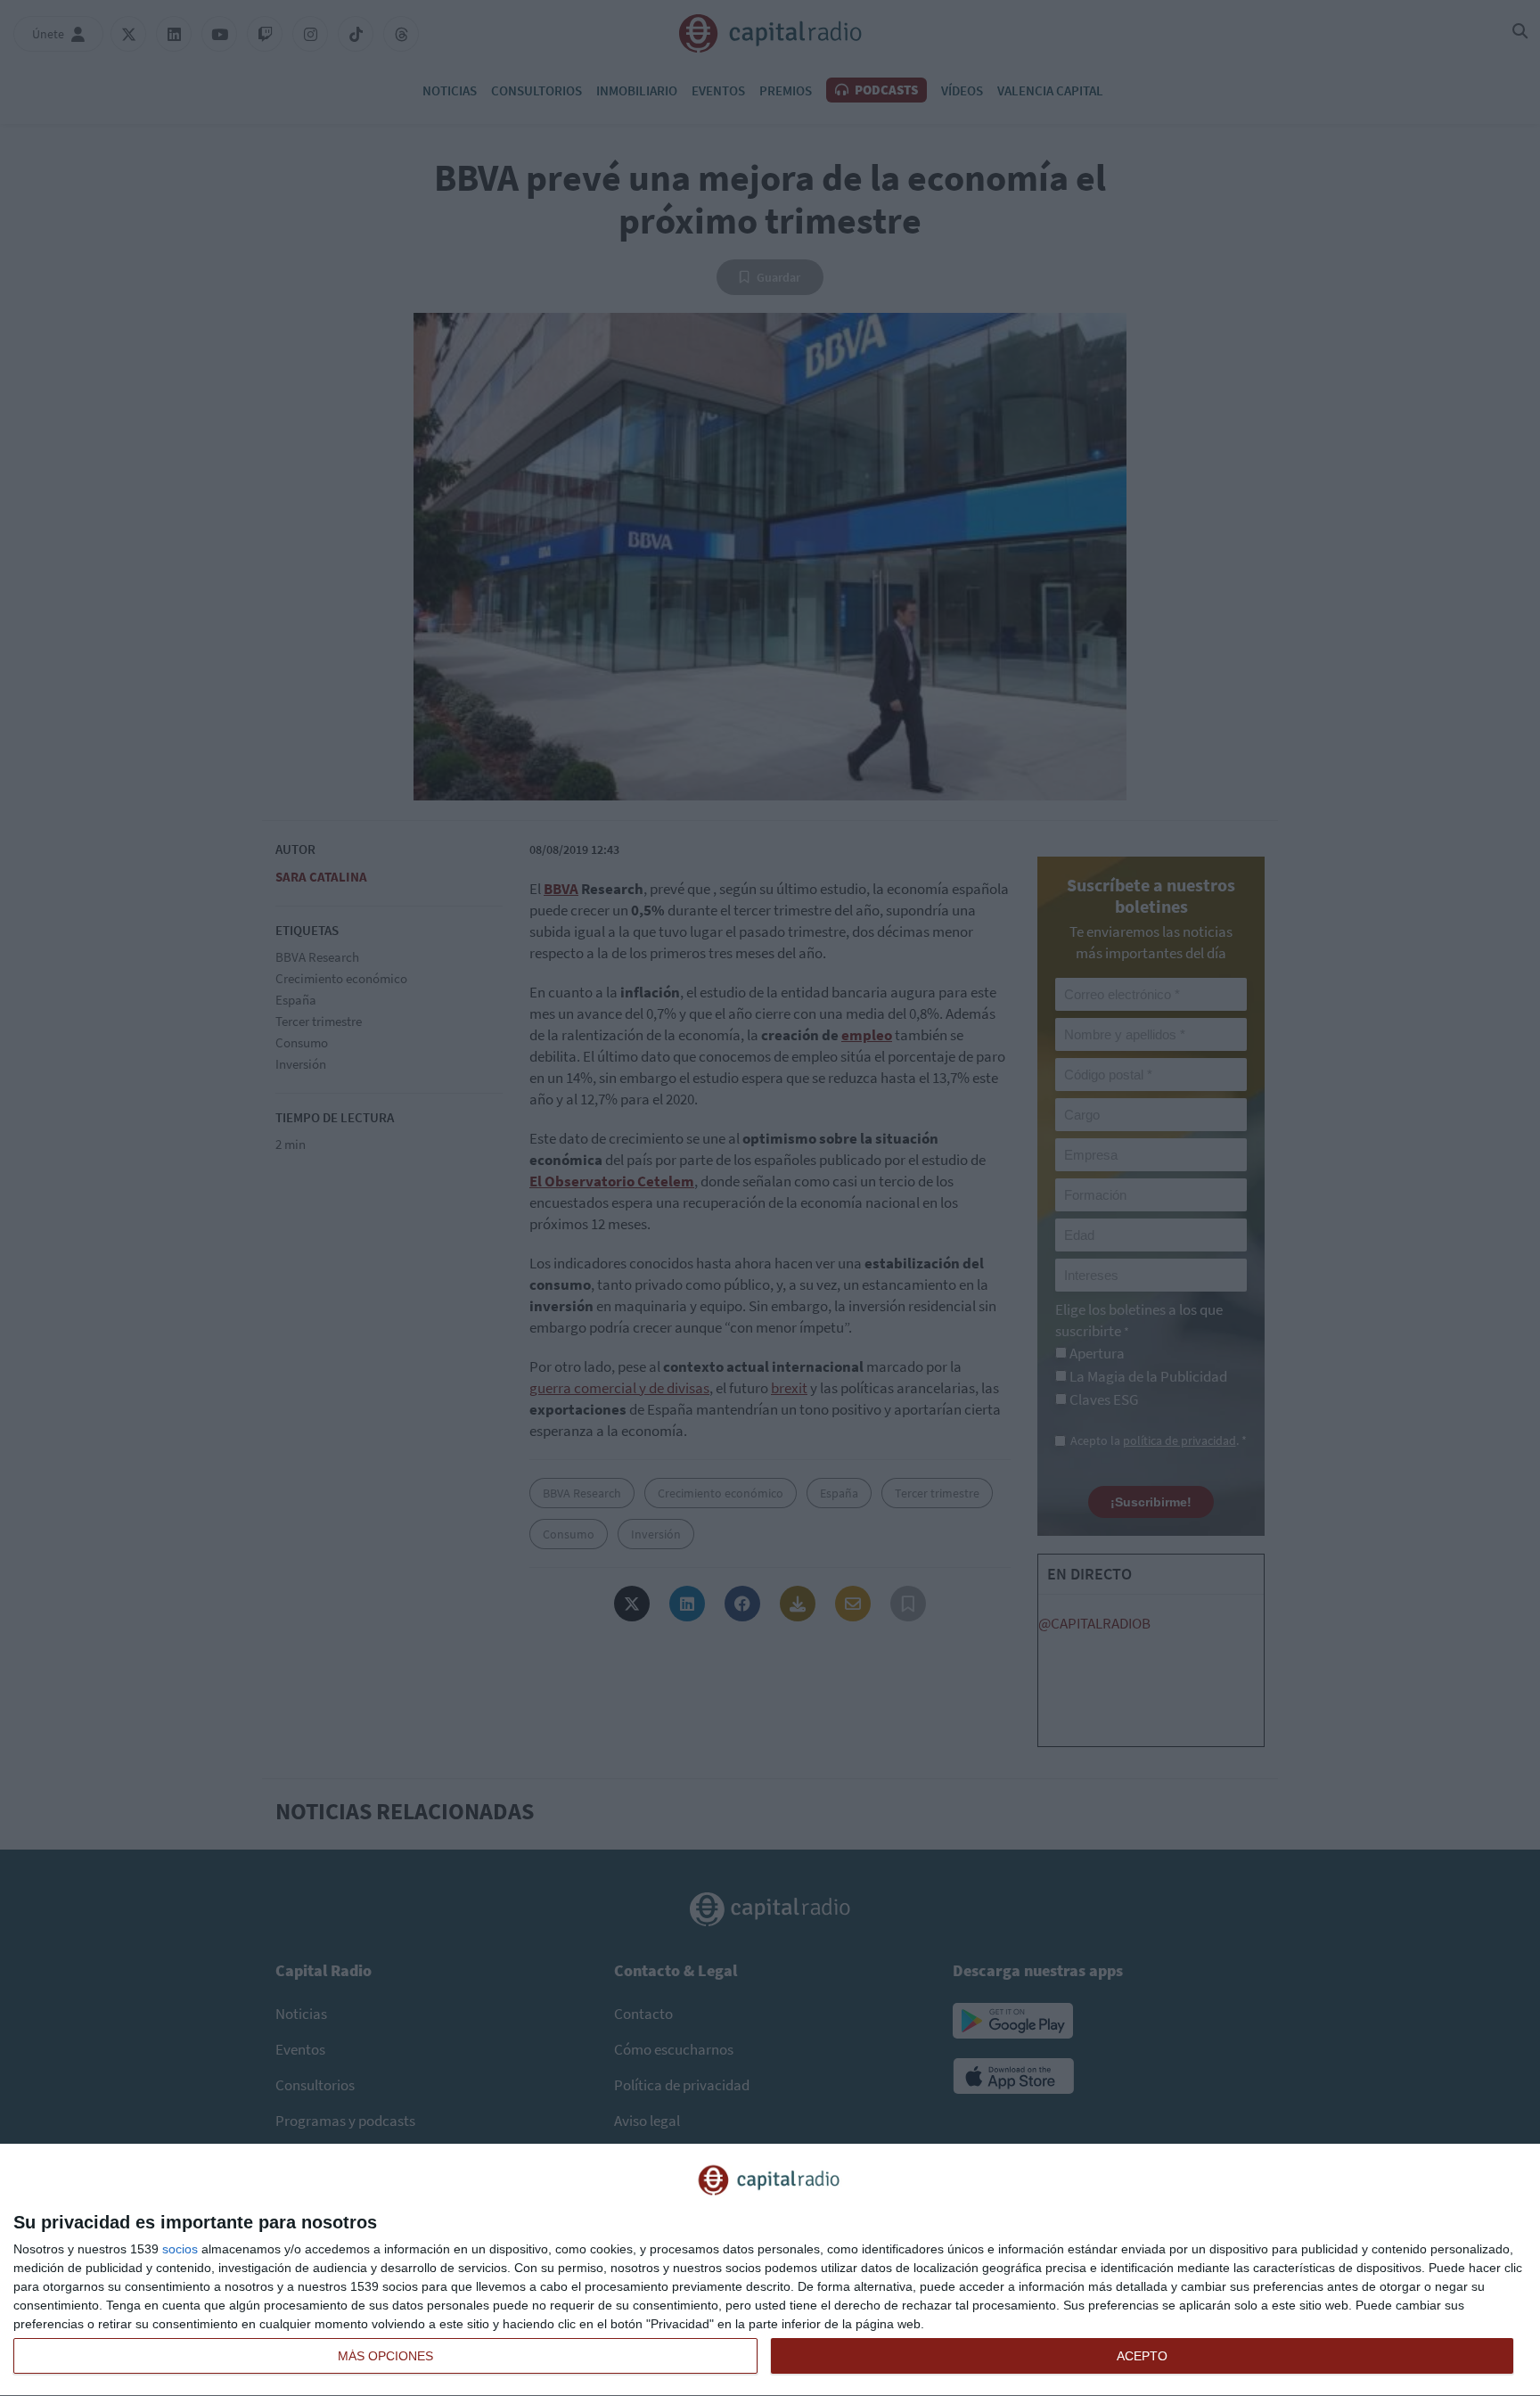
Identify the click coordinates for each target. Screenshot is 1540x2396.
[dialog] (770, 2270)
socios (180, 2249)
